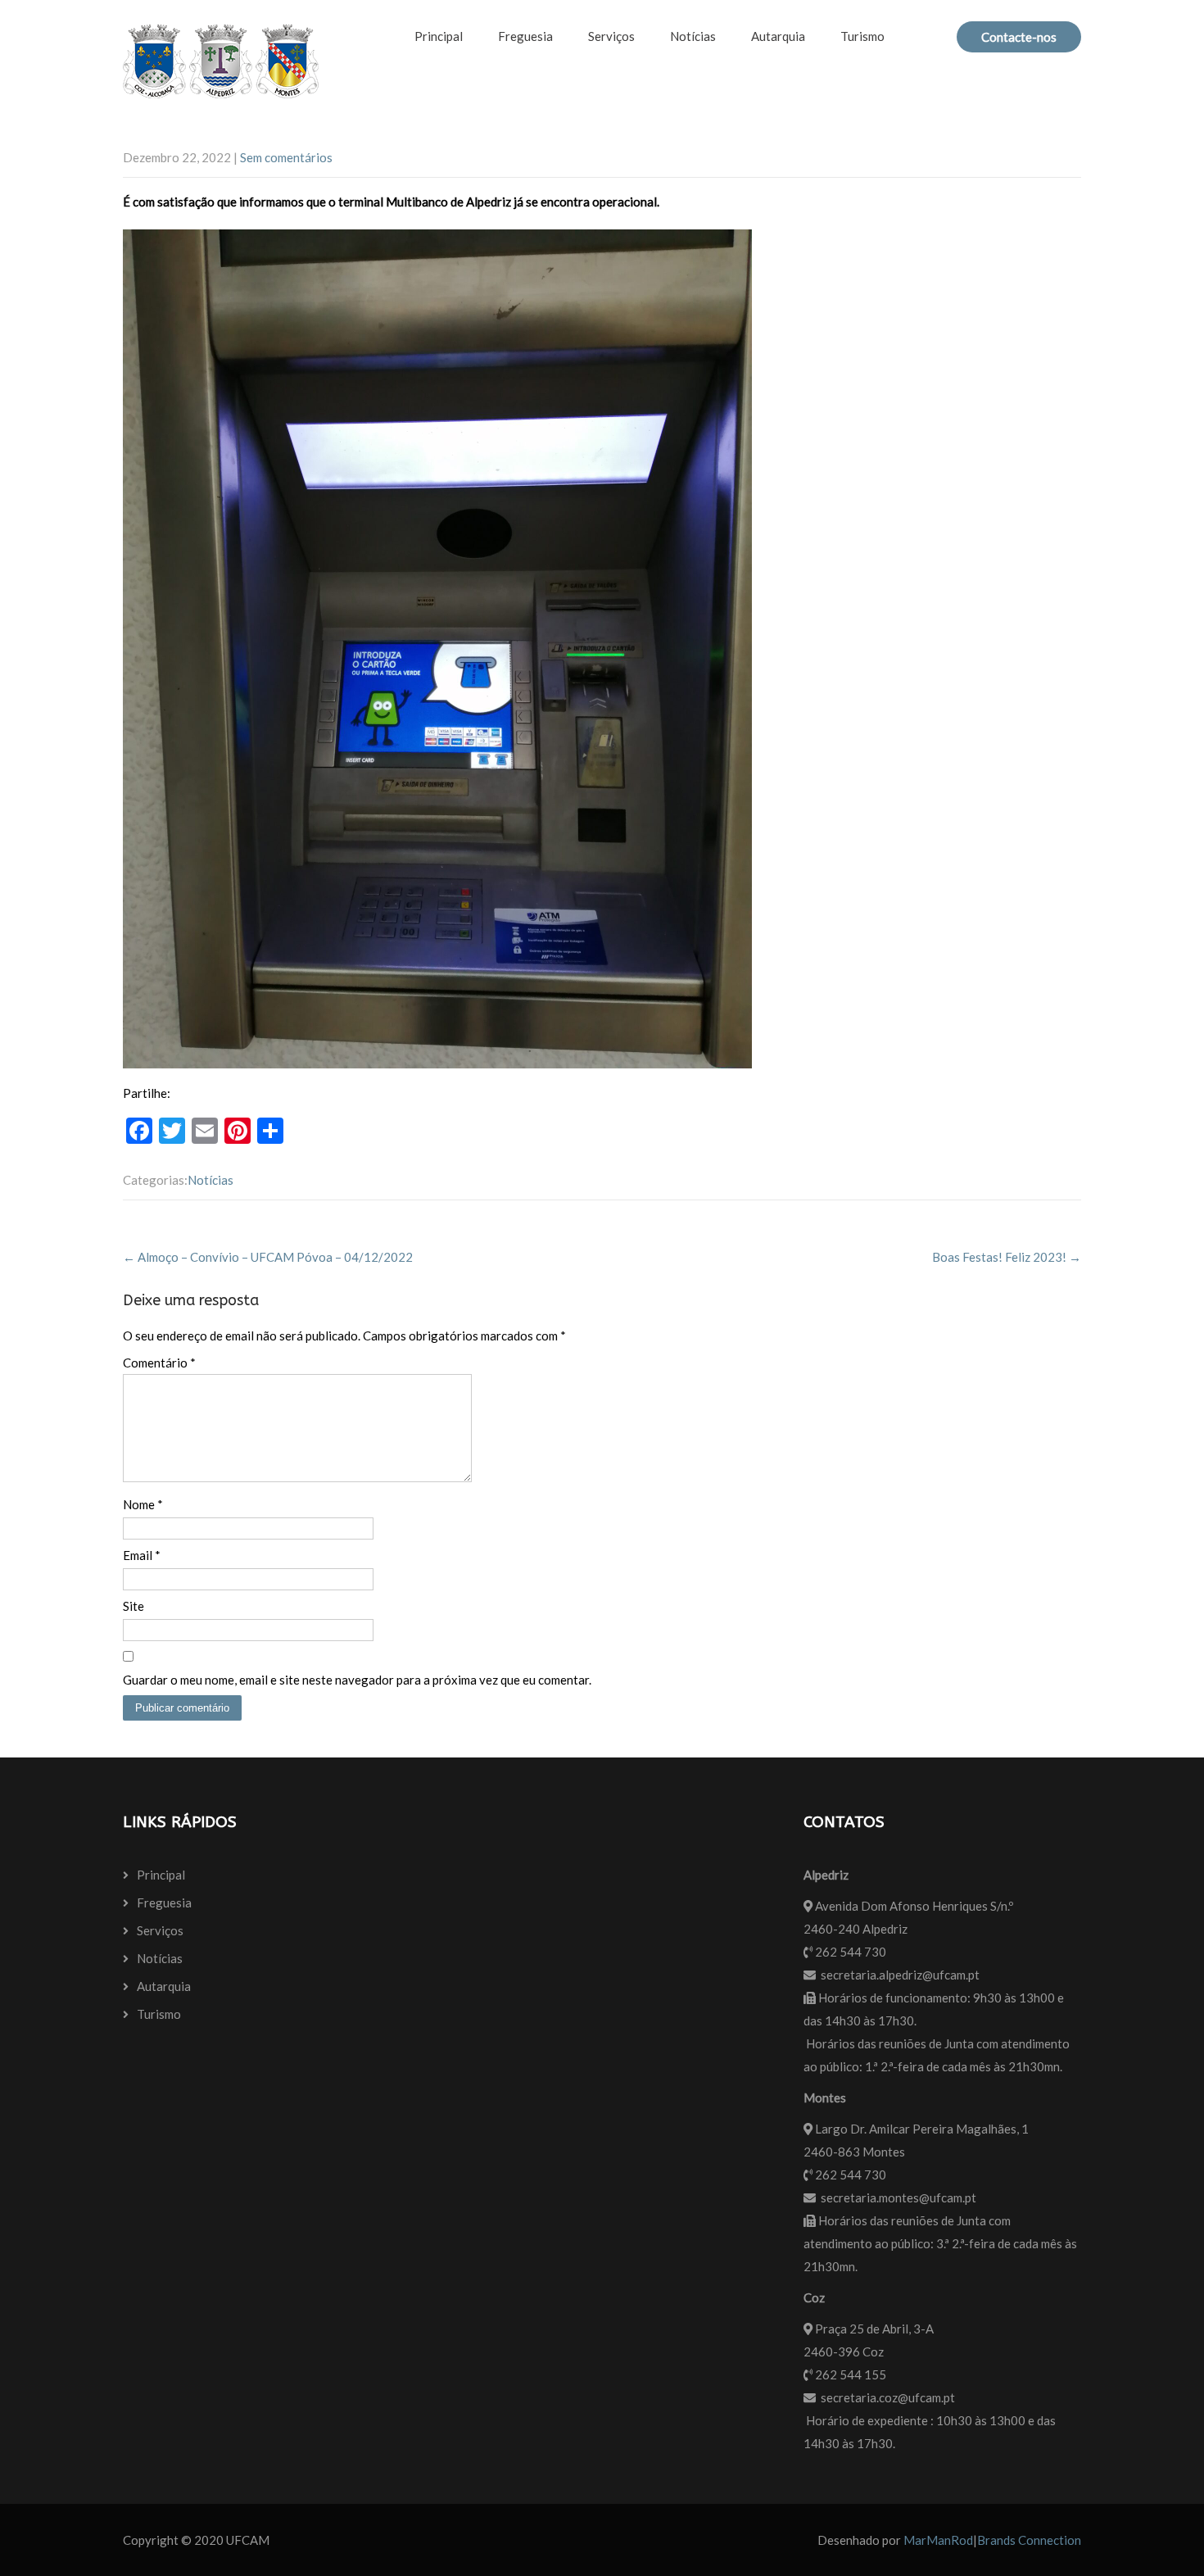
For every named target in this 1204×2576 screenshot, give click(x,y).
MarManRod (938, 2540)
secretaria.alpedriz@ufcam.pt (900, 1975)
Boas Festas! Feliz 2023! (1007, 1257)
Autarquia (778, 36)
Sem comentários (286, 157)
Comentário (159, 1363)
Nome (143, 1504)
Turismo (862, 36)
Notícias (693, 36)
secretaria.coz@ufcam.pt (888, 2397)
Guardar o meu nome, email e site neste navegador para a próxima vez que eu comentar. (357, 1680)
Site (134, 1606)
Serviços (611, 36)
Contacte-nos (1019, 37)
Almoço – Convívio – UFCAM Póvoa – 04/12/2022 (268, 1257)
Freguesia (525, 36)
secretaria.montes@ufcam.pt (898, 2197)
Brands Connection (1029, 2540)
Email (142, 1555)
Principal (439, 36)
